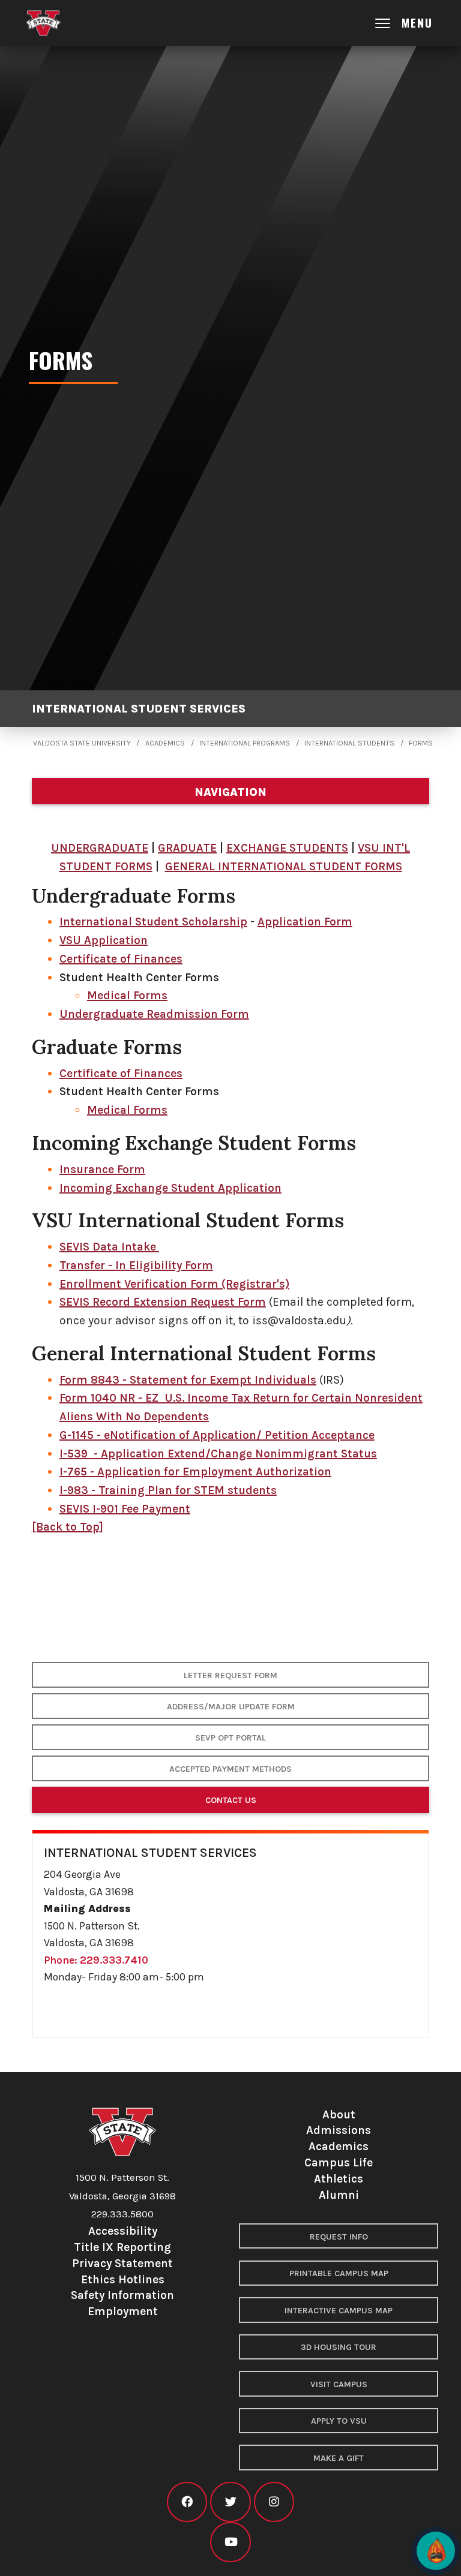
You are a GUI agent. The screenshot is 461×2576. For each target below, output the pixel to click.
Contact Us (231, 1800)
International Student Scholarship (153, 922)
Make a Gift (339, 2458)
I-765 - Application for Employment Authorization (195, 1472)
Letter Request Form (230, 1675)
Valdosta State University (82, 743)
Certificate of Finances (121, 959)
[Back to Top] (68, 1527)
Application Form (305, 922)
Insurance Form (102, 1169)
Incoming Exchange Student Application (170, 1188)
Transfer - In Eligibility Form (136, 1265)
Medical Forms (127, 995)
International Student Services (139, 709)
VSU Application (104, 940)
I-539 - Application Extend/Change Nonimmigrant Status (218, 1454)
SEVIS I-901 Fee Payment (125, 1509)
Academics (165, 743)
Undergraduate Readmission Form (154, 1014)
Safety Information (122, 2295)
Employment (123, 2311)
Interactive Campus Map (339, 2311)
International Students (349, 743)
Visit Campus (339, 2384)
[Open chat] (436, 2551)
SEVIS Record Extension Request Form (163, 1302)
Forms (421, 743)
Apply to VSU (339, 2421)
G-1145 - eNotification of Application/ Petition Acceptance (217, 1435)
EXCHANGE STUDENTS (287, 848)
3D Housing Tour (339, 2347)
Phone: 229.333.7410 (96, 1960)
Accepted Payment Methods (230, 1769)
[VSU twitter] (230, 2502)
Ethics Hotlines (123, 2279)
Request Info (339, 2237)
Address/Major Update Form (231, 1707)
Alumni (339, 2195)
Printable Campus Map (339, 2273)
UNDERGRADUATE (100, 848)
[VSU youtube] (230, 2542)
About (339, 2114)
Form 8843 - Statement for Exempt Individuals (188, 1380)
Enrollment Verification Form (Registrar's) (174, 1284)
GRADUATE (187, 848)
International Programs (245, 743)
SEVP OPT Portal (230, 1738)
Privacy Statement (122, 2263)
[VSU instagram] (274, 2502)
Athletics (339, 2179)
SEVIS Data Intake (109, 1247)
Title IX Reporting (122, 2247)
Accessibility (123, 2231)
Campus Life (339, 2162)
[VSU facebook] (187, 2502)
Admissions (339, 2130)
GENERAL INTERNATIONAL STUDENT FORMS (284, 866)
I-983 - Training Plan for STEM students (168, 1490)
